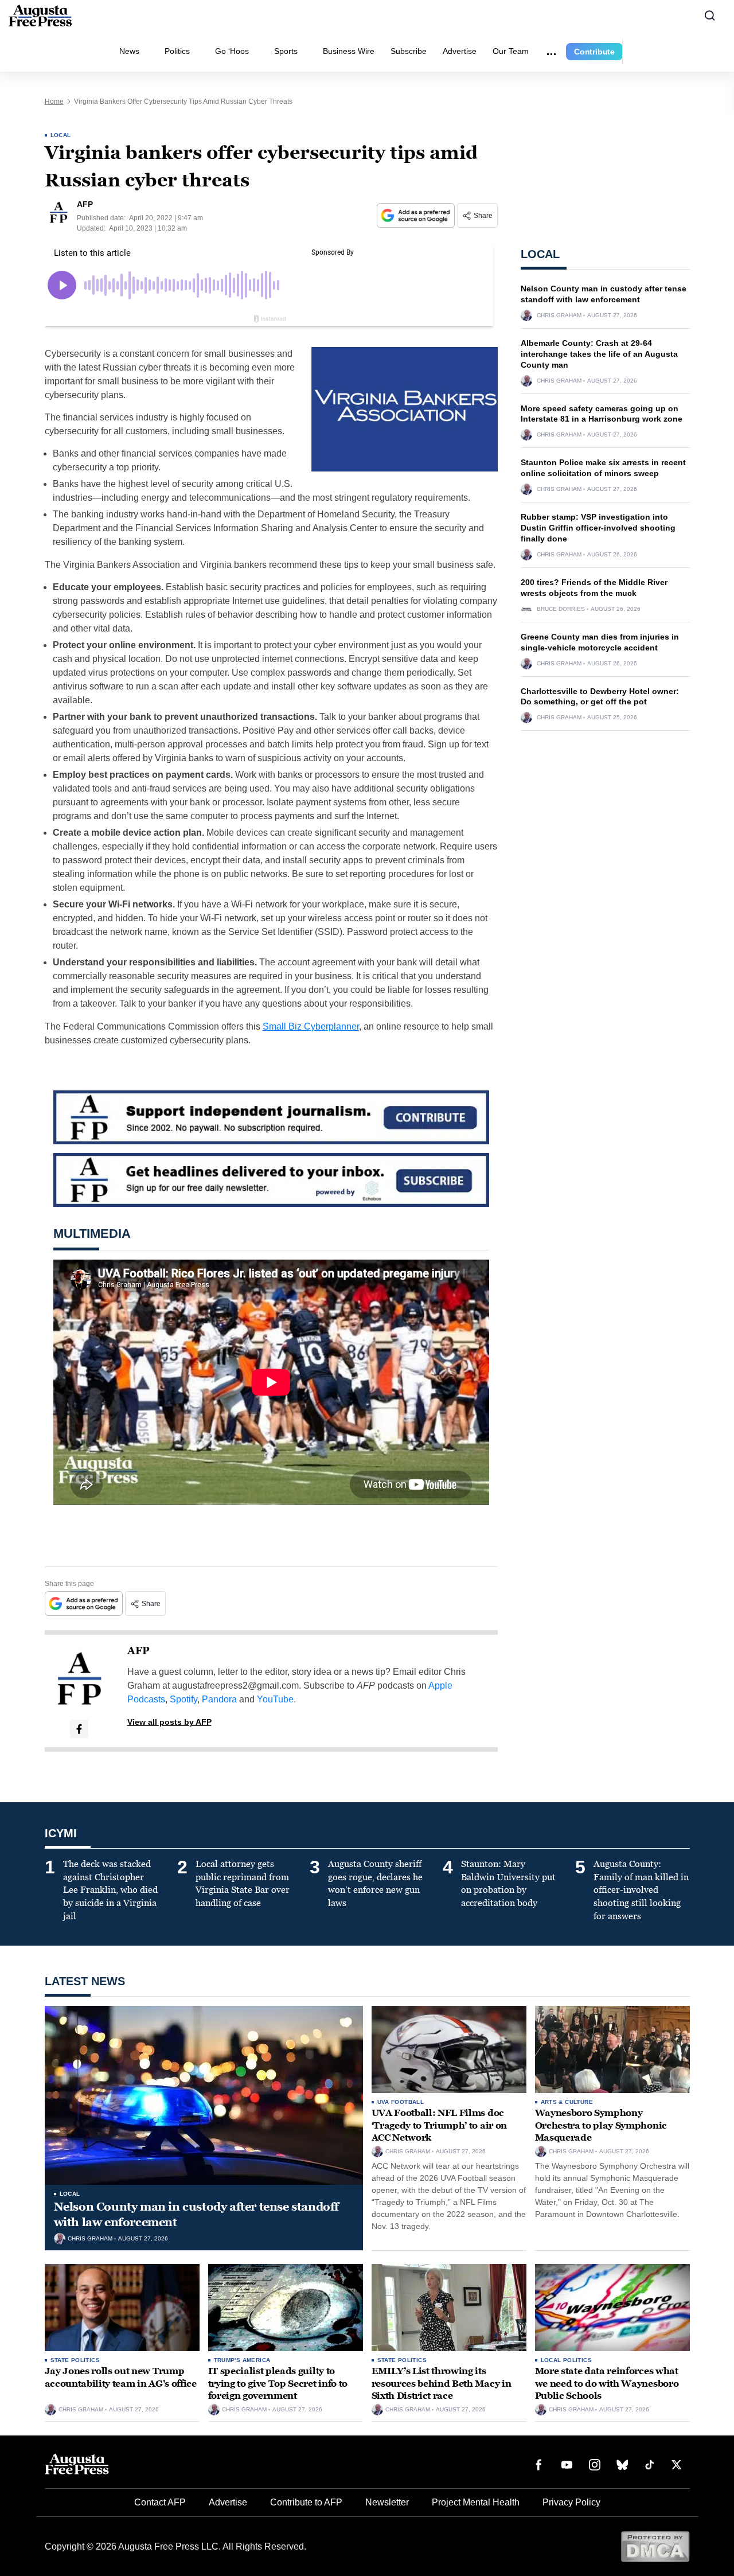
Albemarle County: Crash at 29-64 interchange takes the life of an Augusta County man (599, 354)
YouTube (275, 1699)
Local (61, 135)
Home (54, 102)
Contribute (594, 52)
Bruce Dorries (561, 609)
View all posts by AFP (169, 1722)
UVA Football (401, 2102)
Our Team (511, 51)
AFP (138, 1651)
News (129, 51)
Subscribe (409, 51)
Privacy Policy (571, 2502)
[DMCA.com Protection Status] (655, 2546)
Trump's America (242, 2360)
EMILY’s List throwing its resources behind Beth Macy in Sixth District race (442, 2383)
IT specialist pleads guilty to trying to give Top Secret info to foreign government (278, 2383)
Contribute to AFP (306, 2502)
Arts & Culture (567, 2102)
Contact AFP (160, 2502)
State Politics (75, 2360)
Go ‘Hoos (232, 51)
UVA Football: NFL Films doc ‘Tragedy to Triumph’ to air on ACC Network (439, 2125)
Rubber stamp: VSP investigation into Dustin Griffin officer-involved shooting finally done (598, 528)
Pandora (219, 1699)
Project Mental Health (476, 2502)
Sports (286, 51)
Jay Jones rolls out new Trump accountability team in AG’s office (121, 2377)
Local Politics (567, 2360)
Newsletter (387, 2502)
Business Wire (349, 51)
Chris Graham (559, 315)
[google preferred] (417, 215)
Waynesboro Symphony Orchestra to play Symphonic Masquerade (601, 2125)
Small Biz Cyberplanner (311, 1026)
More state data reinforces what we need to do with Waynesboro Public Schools (607, 2383)
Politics (177, 51)
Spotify (183, 1699)
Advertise (460, 51)
